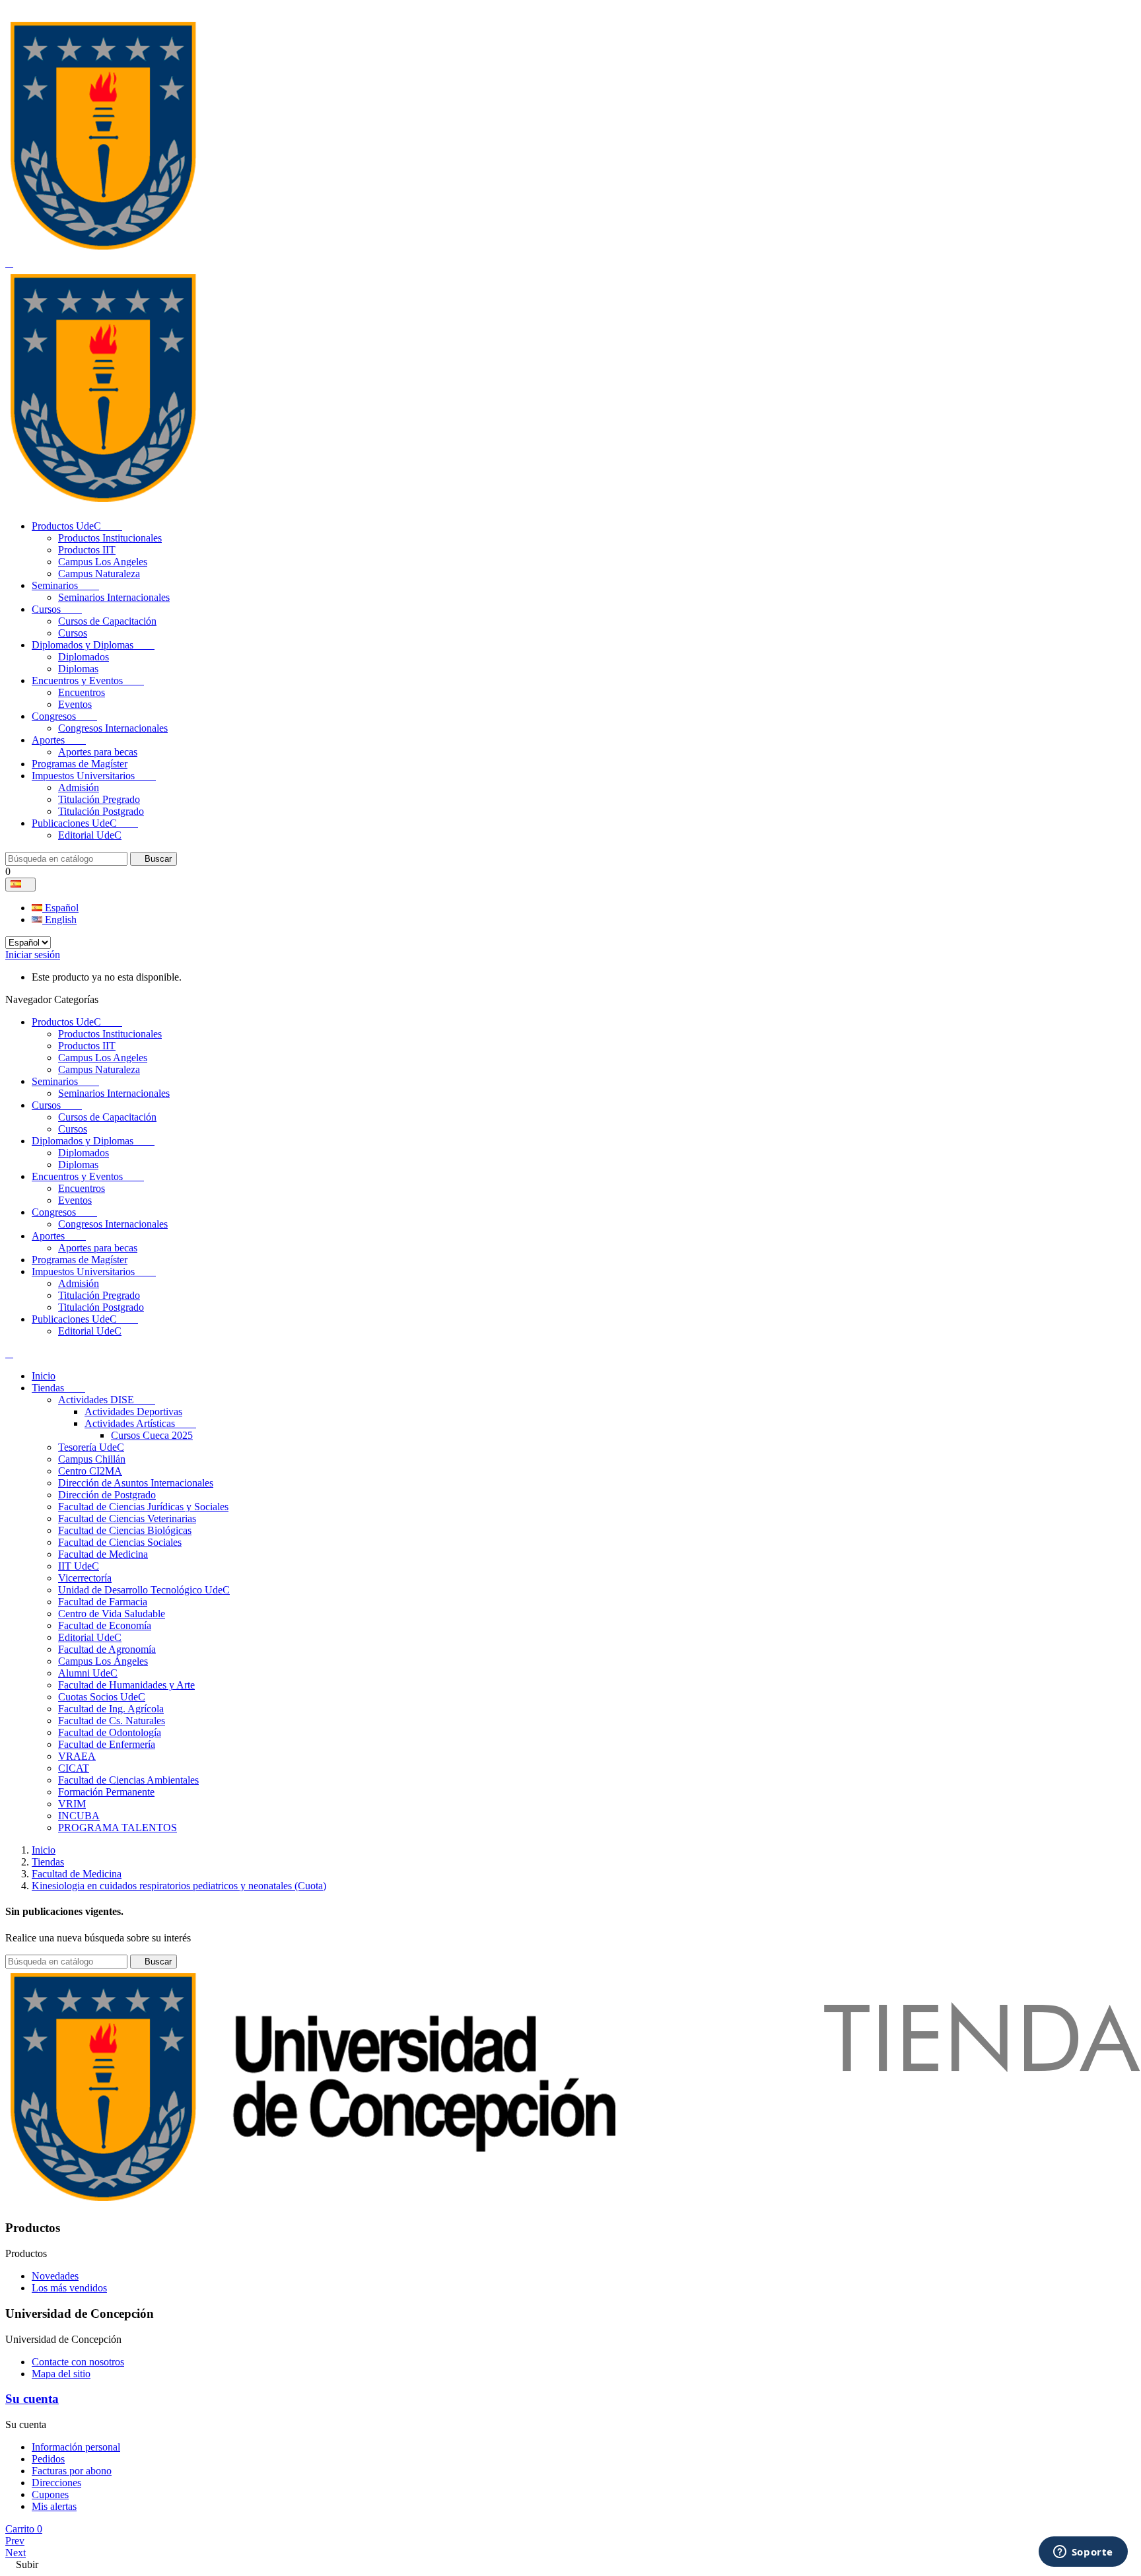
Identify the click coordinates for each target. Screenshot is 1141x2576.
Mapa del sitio (61, 2374)
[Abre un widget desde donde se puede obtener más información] (1083, 2553)
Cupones (50, 2494)
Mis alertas (54, 2506)
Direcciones (56, 2483)
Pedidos (48, 2459)
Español (60, 908)
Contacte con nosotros (78, 2362)
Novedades (55, 2276)
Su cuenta (32, 2399)
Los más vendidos (69, 2288)
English (59, 920)
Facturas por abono (72, 2471)
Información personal (76, 2447)
